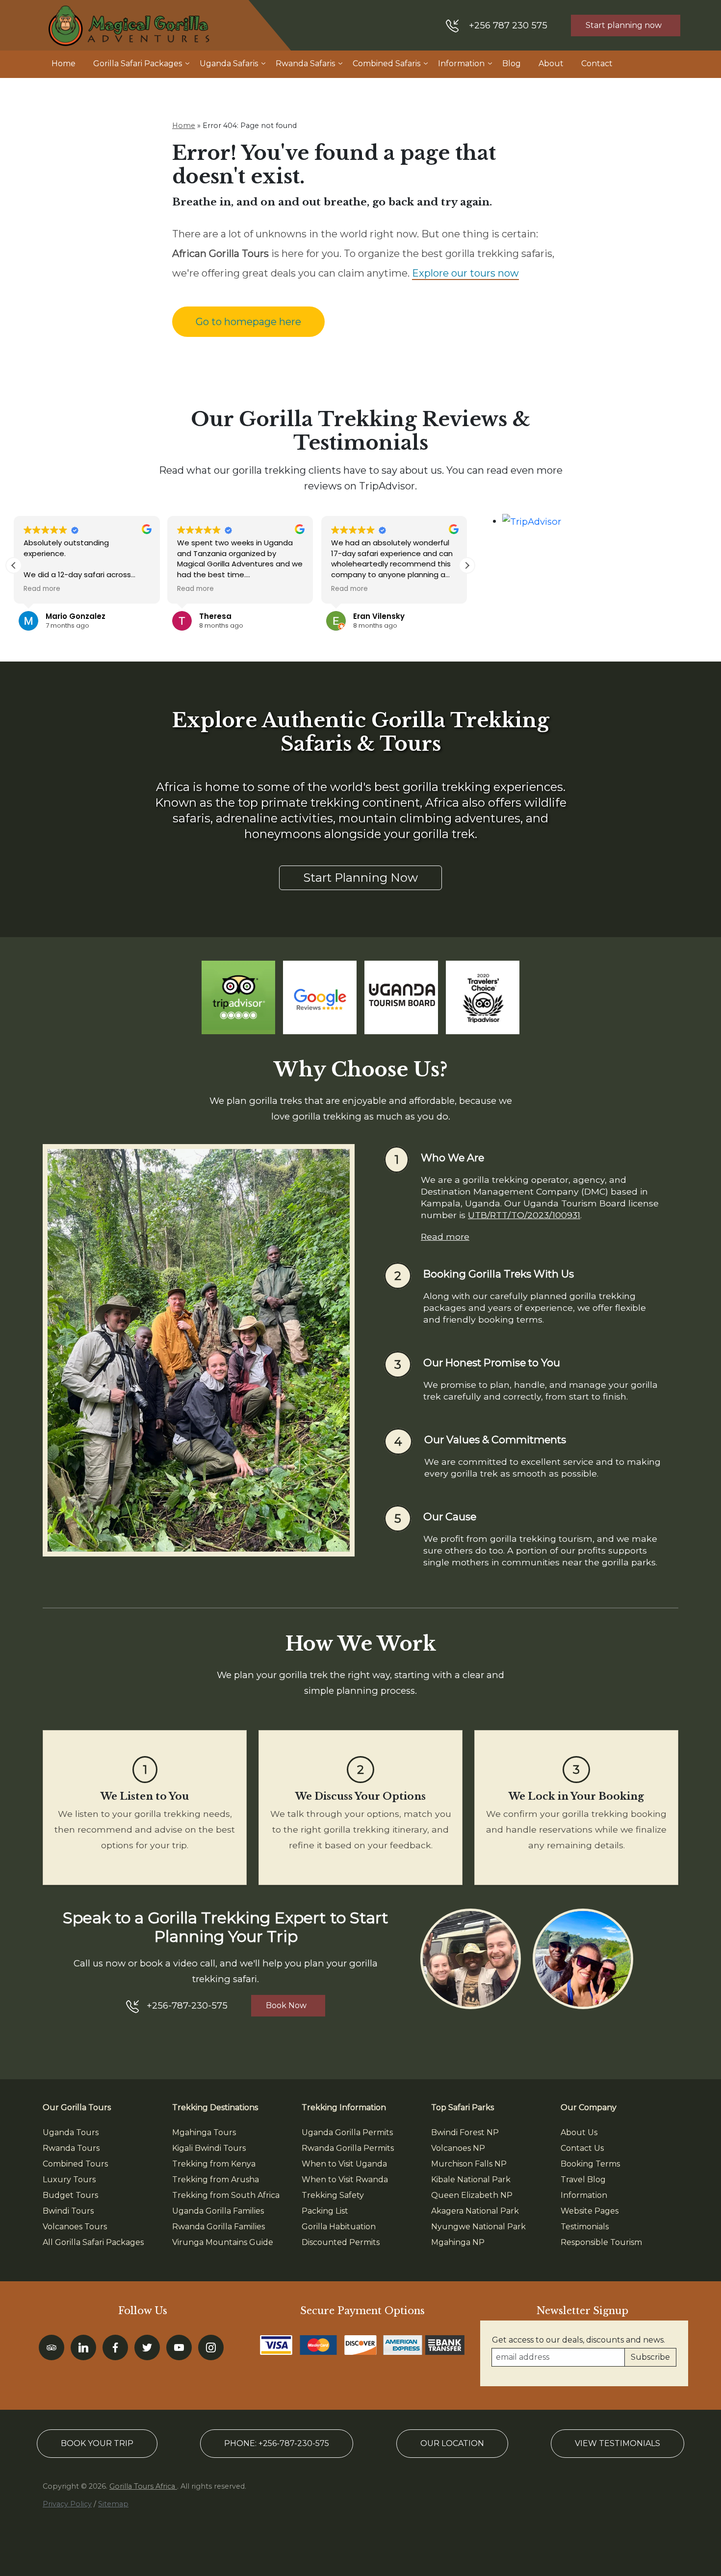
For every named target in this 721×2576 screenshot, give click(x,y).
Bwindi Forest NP (465, 2132)
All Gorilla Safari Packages (93, 2242)
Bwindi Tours (68, 2211)
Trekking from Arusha (216, 2180)
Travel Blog (583, 2180)
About (551, 64)
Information (461, 64)
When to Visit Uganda (344, 2164)
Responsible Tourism (601, 2242)
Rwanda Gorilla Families (219, 2227)
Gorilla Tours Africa (143, 2486)
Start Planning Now (360, 878)
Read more (445, 1237)
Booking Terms (590, 2164)
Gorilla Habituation (339, 2227)
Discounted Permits (341, 2242)
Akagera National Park (475, 2211)
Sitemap (113, 2504)
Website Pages (590, 2211)
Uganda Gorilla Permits (347, 2132)
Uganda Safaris (229, 64)
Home (64, 64)
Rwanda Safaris (305, 64)
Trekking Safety (333, 2195)
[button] (467, 565)
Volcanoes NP (458, 2148)
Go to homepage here (248, 322)
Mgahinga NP (458, 2242)
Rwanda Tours (71, 2148)
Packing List (325, 2211)
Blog (512, 64)
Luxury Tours (69, 2180)
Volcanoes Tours (75, 2227)
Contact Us (582, 2148)
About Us (579, 2132)
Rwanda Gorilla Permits (348, 2148)
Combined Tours (75, 2164)
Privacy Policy (67, 2504)
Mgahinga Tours (204, 2132)
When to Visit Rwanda (345, 2180)
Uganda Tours (71, 2132)
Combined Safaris (386, 64)
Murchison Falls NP (469, 2164)
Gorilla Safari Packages (138, 64)
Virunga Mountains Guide (223, 2242)
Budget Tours (70, 2195)
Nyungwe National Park (478, 2227)
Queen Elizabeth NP (472, 2195)
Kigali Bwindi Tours (209, 2148)
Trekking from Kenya (214, 2164)
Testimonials (585, 2227)
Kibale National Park (471, 2180)
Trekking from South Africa (226, 2195)
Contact (597, 64)
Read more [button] (42, 589)
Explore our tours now (465, 273)
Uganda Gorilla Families (218, 2211)
